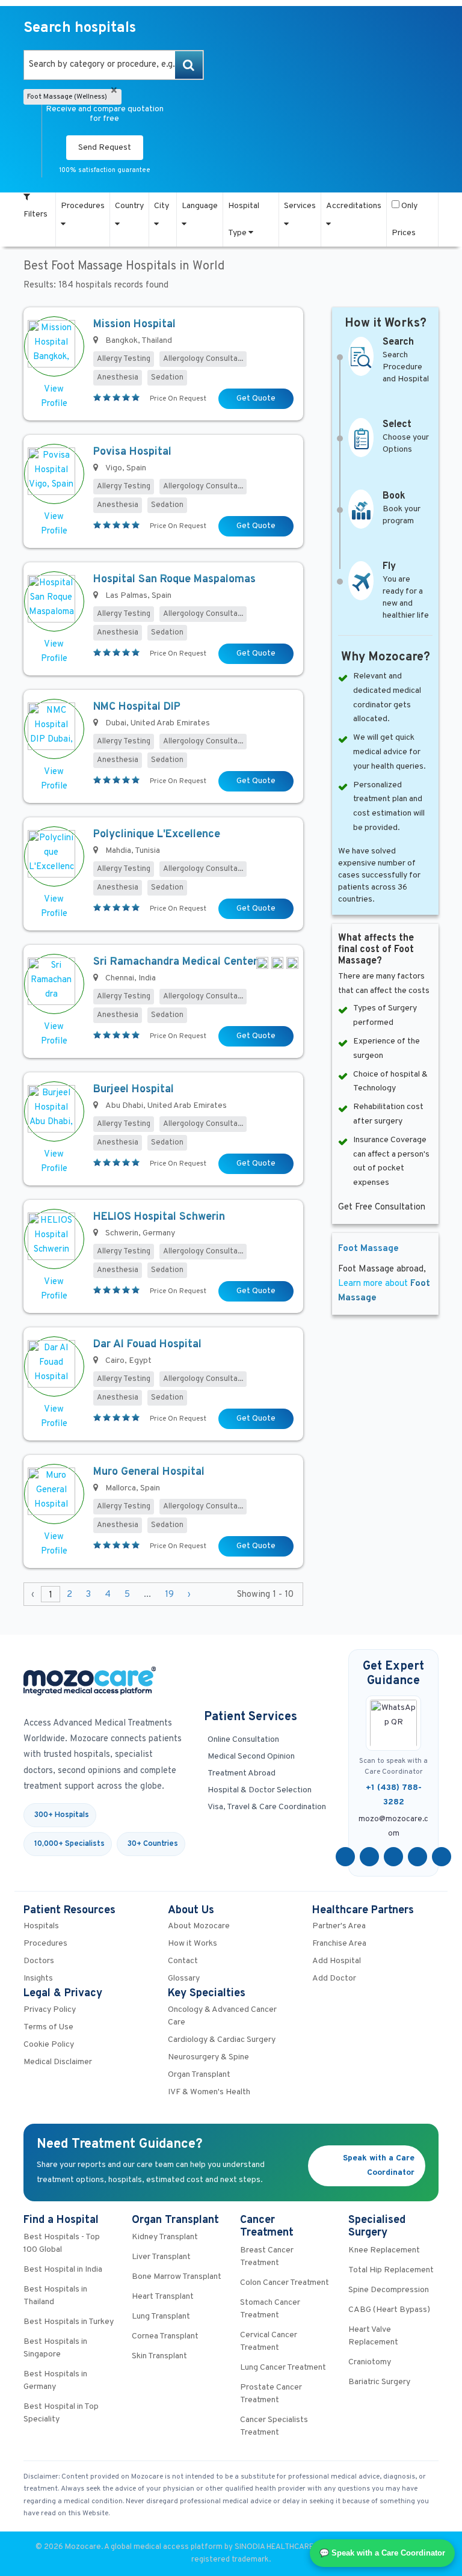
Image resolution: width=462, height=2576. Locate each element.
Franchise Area (339, 1944)
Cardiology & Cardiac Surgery (222, 2040)
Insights (38, 1978)
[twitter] (369, 1857)
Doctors (39, 1961)
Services (300, 206)
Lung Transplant (161, 2316)
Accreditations (354, 206)
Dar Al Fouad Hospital (147, 1345)
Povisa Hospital (132, 452)
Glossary (184, 1978)
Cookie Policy (49, 2045)
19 (169, 1595)
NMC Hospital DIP (137, 707)
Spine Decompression (389, 2290)
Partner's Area (339, 1926)
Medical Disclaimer (58, 2062)
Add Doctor (334, 1978)
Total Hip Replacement (391, 2270)
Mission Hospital (134, 324)
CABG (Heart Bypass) (389, 2310)
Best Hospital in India (63, 2270)
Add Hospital (337, 1961)
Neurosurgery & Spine (208, 2057)
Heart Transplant (163, 2297)
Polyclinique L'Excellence (157, 835)
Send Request (105, 148)
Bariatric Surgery (379, 2382)
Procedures (83, 206)
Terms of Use (48, 2027)
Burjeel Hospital (134, 1090)
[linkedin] (417, 1857)
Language (200, 206)
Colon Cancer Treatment (285, 2283)
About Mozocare (199, 1926)
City (162, 206)
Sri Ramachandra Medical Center (175, 962)
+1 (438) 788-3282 (394, 1795)
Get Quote (256, 398)
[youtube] (393, 1857)
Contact (183, 1961)
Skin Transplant (159, 2356)
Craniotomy (370, 2362)
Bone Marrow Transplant (177, 2277)
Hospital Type (244, 220)
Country (129, 206)
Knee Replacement (384, 2250)
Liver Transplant (161, 2257)
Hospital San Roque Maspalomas (174, 579)
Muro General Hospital (149, 1472)
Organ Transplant (199, 2075)
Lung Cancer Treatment (283, 2368)
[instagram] (442, 1857)
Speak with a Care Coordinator (379, 2166)
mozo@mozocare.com (393, 1827)
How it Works (192, 1944)
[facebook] (345, 1857)
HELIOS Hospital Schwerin (159, 1217)
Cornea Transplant (165, 2336)
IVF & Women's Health (209, 2092)
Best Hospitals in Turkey (69, 2322)
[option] (114, 65)
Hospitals (41, 1926)
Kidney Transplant (165, 2237)
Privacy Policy (50, 2010)
